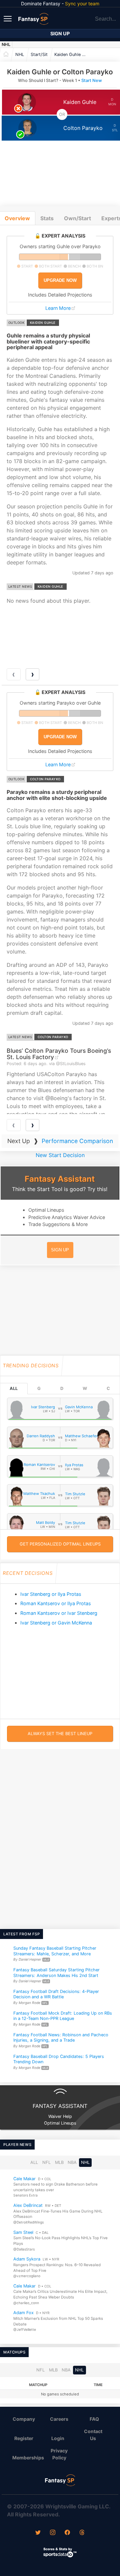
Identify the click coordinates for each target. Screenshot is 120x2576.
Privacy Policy (59, 2454)
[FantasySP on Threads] (82, 2533)
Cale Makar (24, 2179)
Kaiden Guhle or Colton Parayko (73, 54)
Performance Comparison (77, 1141)
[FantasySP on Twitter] (38, 2533)
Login (58, 2438)
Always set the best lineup (60, 1734)
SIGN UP (60, 1250)
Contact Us (93, 2435)
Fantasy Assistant (60, 1179)
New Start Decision (60, 1155)
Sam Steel (23, 2232)
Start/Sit (39, 54)
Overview (17, 218)
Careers (59, 2419)
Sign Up (60, 33)
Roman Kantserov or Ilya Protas (56, 1603)
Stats (47, 218)
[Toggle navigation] (8, 18)
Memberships (27, 2458)
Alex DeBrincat (28, 2205)
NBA (72, 2162)
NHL (6, 44)
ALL (14, 1388)
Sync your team (82, 3)
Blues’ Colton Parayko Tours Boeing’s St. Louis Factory (59, 1054)
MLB (59, 2162)
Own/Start (77, 218)
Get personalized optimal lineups (60, 1544)
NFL (46, 2162)
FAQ (94, 2419)
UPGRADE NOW (60, 280)
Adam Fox (23, 2313)
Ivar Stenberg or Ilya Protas (51, 1594)
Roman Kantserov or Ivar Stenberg (59, 1613)
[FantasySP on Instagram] (53, 2533)
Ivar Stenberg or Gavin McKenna (56, 1623)
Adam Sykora (27, 2259)
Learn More (58, 308)
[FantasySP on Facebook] (67, 2533)
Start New (92, 80)
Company (24, 2419)
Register (24, 2438)
